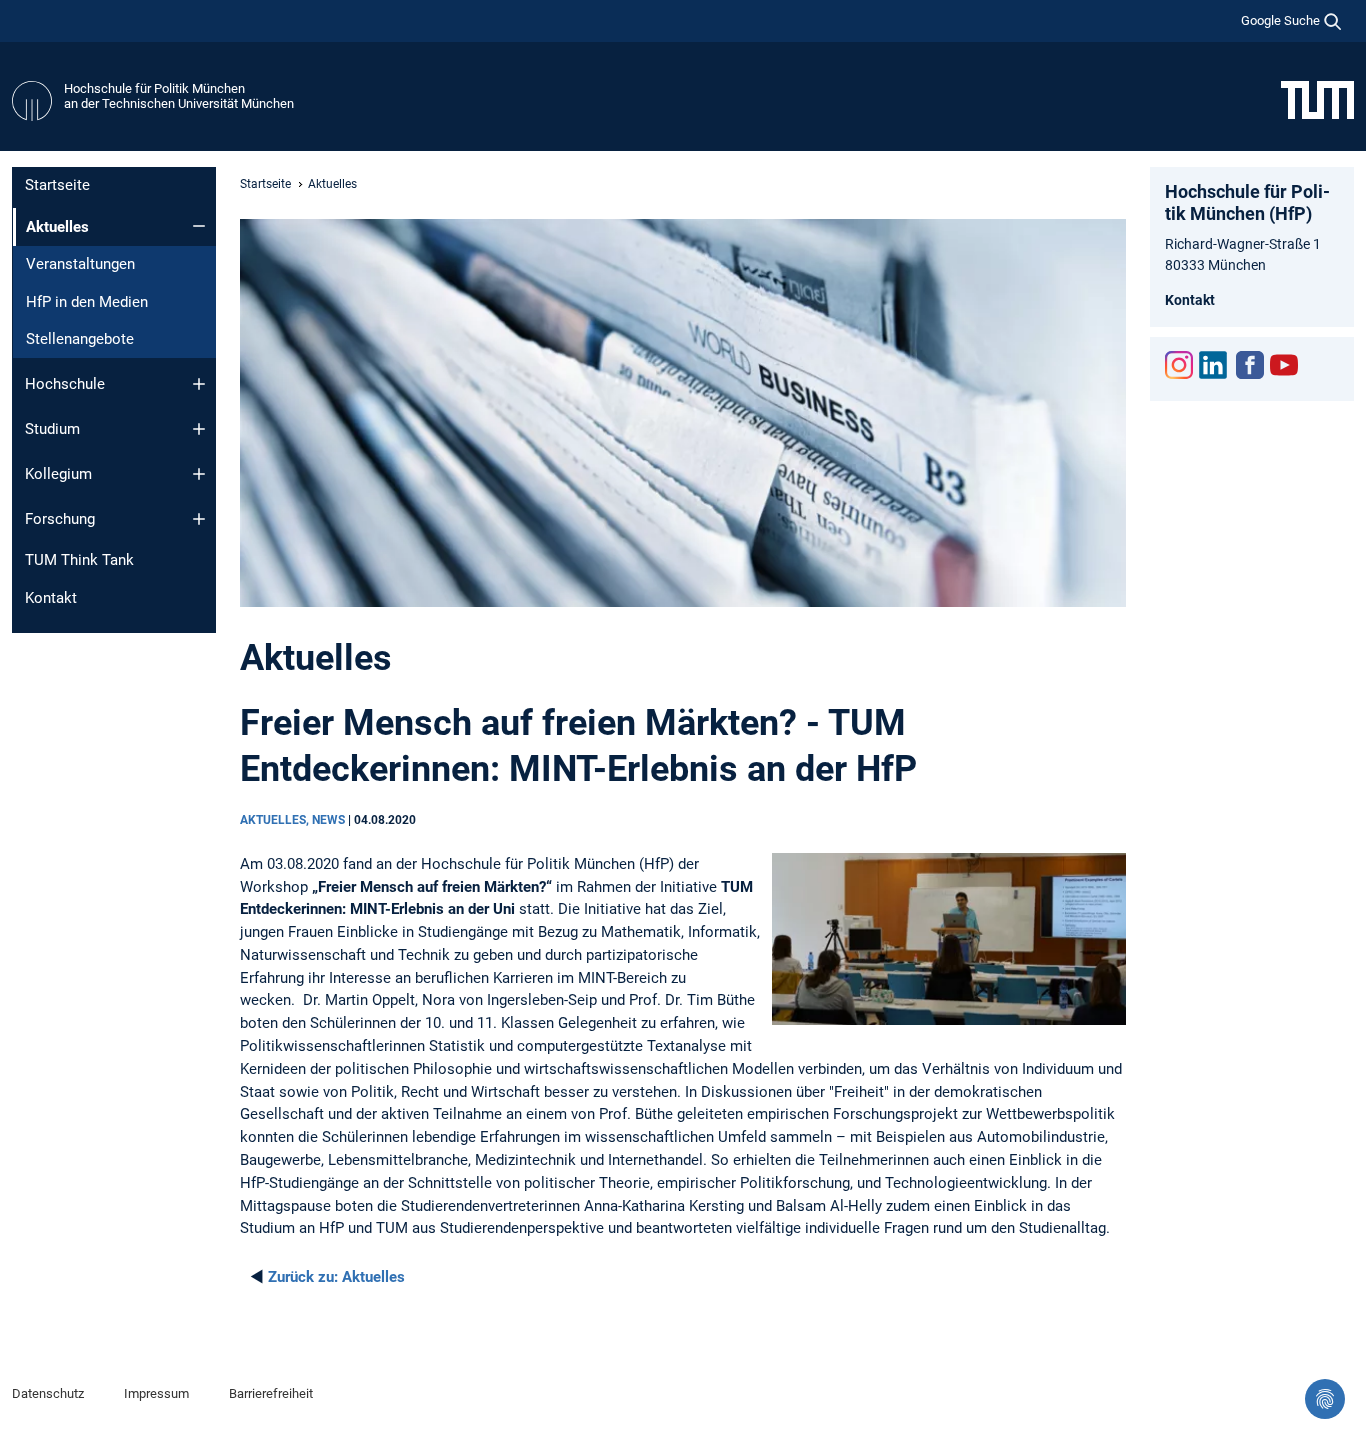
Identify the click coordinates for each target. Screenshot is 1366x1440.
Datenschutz (48, 1393)
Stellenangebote (80, 339)
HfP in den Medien (87, 302)
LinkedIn (1213, 365)
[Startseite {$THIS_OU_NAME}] (32, 101)
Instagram (1179, 365)
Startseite (57, 185)
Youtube (1284, 365)
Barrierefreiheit (271, 1393)
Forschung (60, 519)
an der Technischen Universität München (179, 103)
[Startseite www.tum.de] (1317, 99)
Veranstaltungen (80, 264)
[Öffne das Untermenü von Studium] (199, 429)
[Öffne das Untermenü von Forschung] (199, 519)
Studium (52, 429)
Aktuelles (336, 1277)
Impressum (156, 1393)
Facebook (1250, 365)
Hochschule (65, 384)
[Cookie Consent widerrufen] (1325, 1399)
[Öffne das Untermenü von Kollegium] (199, 474)
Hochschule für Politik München (154, 88)
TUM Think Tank (79, 560)
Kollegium (58, 474)
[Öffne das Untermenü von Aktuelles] (199, 226)
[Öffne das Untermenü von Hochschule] (199, 384)
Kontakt (51, 598)
